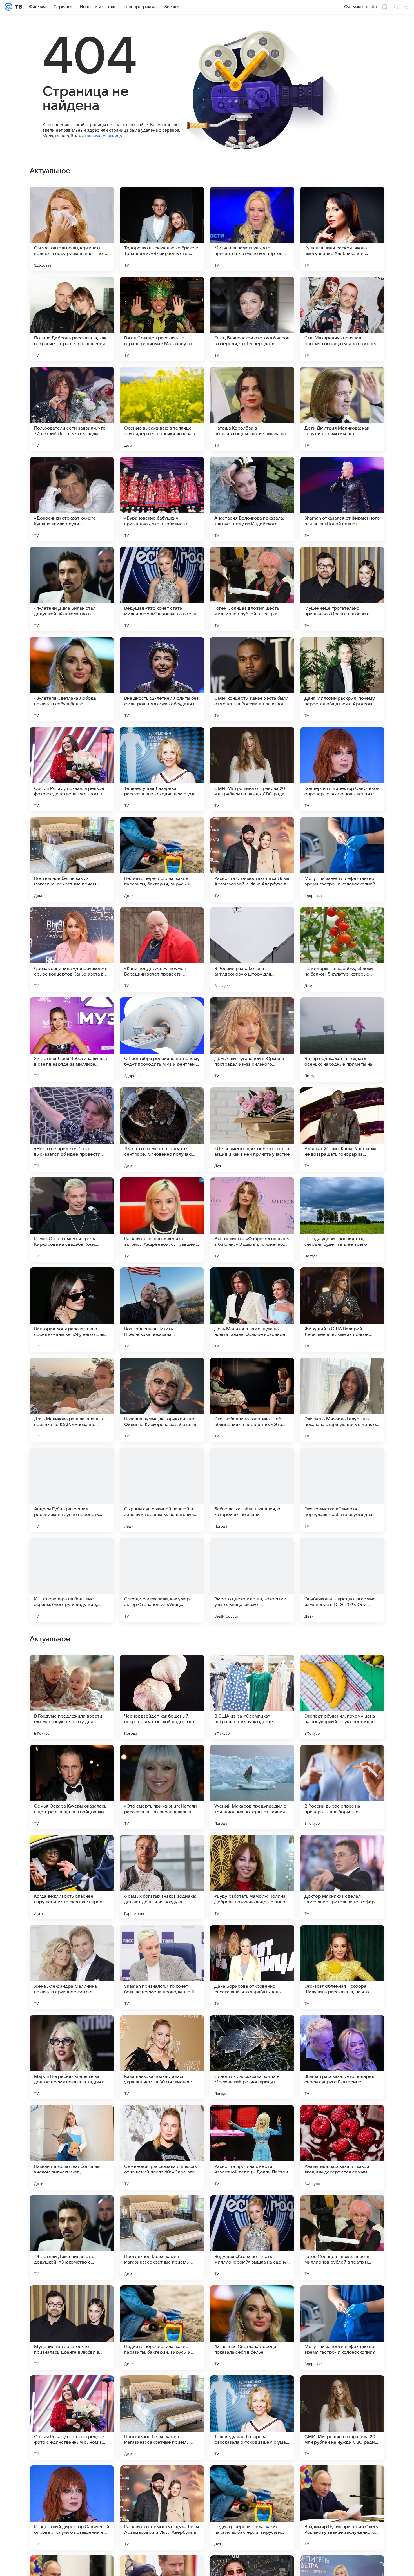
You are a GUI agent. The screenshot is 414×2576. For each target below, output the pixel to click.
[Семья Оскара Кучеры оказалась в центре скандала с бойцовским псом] (72, 2147)
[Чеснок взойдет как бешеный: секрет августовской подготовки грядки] (162, 2057)
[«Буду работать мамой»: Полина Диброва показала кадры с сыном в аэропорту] (252, 2237)
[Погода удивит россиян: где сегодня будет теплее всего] (342, 1220)
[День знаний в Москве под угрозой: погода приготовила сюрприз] (252, 1850)
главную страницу (103, 136)
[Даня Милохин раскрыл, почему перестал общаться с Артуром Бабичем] (342, 679)
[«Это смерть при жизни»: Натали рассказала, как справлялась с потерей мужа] (162, 2147)
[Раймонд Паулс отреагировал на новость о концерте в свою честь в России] (162, 1670)
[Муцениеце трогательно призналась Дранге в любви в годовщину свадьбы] (342, 589)
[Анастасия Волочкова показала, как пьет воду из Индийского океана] (252, 499)
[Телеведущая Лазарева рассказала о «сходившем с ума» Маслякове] (162, 769)
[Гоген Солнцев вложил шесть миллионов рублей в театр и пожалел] (252, 589)
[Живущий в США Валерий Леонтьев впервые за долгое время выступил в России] (342, 1310)
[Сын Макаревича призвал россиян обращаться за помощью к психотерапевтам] (342, 319)
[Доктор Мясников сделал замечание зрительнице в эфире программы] (342, 2237)
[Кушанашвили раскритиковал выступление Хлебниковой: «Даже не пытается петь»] (342, 229)
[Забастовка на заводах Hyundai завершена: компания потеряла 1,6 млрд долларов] (72, 1940)
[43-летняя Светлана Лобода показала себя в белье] (72, 679)
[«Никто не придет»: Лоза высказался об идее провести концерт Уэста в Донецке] (72, 1130)
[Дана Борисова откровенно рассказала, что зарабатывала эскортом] (252, 2327)
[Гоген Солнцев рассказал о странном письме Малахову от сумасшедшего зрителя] (162, 319)
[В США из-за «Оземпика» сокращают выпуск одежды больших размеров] (252, 2057)
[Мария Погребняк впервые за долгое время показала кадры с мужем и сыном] (72, 2418)
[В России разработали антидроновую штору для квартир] (252, 949)
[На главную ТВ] (17, 7)
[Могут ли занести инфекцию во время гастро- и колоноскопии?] (342, 859)
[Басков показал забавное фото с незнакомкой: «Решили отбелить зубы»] (342, 1760)
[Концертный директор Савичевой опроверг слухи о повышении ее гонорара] (342, 769)
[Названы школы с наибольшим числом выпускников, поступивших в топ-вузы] (72, 2508)
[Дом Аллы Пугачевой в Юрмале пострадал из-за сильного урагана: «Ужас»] (252, 1039)
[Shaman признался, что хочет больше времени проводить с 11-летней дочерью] (162, 2327)
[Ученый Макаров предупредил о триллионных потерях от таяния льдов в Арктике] (252, 2147)
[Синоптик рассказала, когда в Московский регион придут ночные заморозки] (252, 2418)
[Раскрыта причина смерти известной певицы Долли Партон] (252, 2508)
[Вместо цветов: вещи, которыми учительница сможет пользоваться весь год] (252, 1580)
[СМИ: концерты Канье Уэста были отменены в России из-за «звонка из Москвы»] (252, 679)
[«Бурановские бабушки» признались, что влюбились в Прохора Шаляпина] (162, 499)
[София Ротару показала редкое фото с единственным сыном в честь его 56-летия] (72, 769)
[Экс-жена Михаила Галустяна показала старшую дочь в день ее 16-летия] (342, 1400)
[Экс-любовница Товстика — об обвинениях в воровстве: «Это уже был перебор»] (252, 1400)
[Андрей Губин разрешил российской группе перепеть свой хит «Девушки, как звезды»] (72, 1490)
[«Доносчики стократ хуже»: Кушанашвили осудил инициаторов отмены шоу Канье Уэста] (72, 499)
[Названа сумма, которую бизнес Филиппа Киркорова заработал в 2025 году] (162, 1400)
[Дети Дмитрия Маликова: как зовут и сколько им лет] (342, 409)
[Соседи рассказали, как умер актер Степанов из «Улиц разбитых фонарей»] (162, 1580)
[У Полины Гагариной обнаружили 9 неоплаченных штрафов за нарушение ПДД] (72, 1850)
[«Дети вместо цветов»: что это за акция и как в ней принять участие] (252, 1130)
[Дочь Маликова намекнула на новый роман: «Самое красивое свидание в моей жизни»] (252, 1310)
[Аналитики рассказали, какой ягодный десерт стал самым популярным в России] (342, 2508)
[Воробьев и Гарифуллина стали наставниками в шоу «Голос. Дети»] (162, 1940)
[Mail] (8, 7)
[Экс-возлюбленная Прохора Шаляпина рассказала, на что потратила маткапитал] (342, 2327)
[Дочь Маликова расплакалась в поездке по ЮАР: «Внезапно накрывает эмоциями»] (72, 1400)
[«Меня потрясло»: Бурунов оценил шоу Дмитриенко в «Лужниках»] (342, 1940)
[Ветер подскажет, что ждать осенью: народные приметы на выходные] (342, 1039)
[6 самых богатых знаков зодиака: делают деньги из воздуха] (162, 2237)
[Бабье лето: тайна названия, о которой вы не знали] (252, 1490)
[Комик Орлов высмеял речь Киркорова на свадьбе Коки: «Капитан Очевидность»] (72, 1220)
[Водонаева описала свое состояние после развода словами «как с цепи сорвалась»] (252, 1760)
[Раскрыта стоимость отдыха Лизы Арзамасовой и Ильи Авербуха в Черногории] (252, 859)
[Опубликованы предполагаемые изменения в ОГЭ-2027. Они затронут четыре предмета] (342, 1580)
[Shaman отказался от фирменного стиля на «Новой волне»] (342, 499)
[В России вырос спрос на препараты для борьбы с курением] (342, 2147)
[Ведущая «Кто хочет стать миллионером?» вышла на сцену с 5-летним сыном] (162, 589)
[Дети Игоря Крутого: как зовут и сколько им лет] (72, 1760)
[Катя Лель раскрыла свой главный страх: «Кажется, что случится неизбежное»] (342, 1670)
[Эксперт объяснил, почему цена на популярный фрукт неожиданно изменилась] (342, 2057)
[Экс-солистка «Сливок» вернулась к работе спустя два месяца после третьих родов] (342, 1490)
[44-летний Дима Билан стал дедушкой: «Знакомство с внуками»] (72, 589)
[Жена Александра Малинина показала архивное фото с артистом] (72, 2327)
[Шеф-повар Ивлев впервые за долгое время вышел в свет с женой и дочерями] (162, 1850)
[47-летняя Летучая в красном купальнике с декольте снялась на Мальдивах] (162, 1760)
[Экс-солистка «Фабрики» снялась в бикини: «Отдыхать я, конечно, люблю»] (252, 1220)
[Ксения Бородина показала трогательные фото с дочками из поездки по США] (342, 1850)
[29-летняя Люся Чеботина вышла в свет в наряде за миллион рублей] (72, 1039)
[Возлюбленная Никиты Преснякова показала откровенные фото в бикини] (162, 1310)
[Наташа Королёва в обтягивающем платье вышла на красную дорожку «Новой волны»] (252, 409)
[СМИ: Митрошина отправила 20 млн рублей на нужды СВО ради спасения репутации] (252, 769)
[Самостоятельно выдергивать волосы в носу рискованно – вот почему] (72, 229)
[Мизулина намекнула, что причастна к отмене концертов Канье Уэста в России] (252, 229)
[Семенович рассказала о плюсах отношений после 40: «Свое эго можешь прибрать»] (162, 2508)
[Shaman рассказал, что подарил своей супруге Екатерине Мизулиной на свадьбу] (342, 2418)
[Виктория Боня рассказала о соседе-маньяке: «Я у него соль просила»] (72, 1310)
